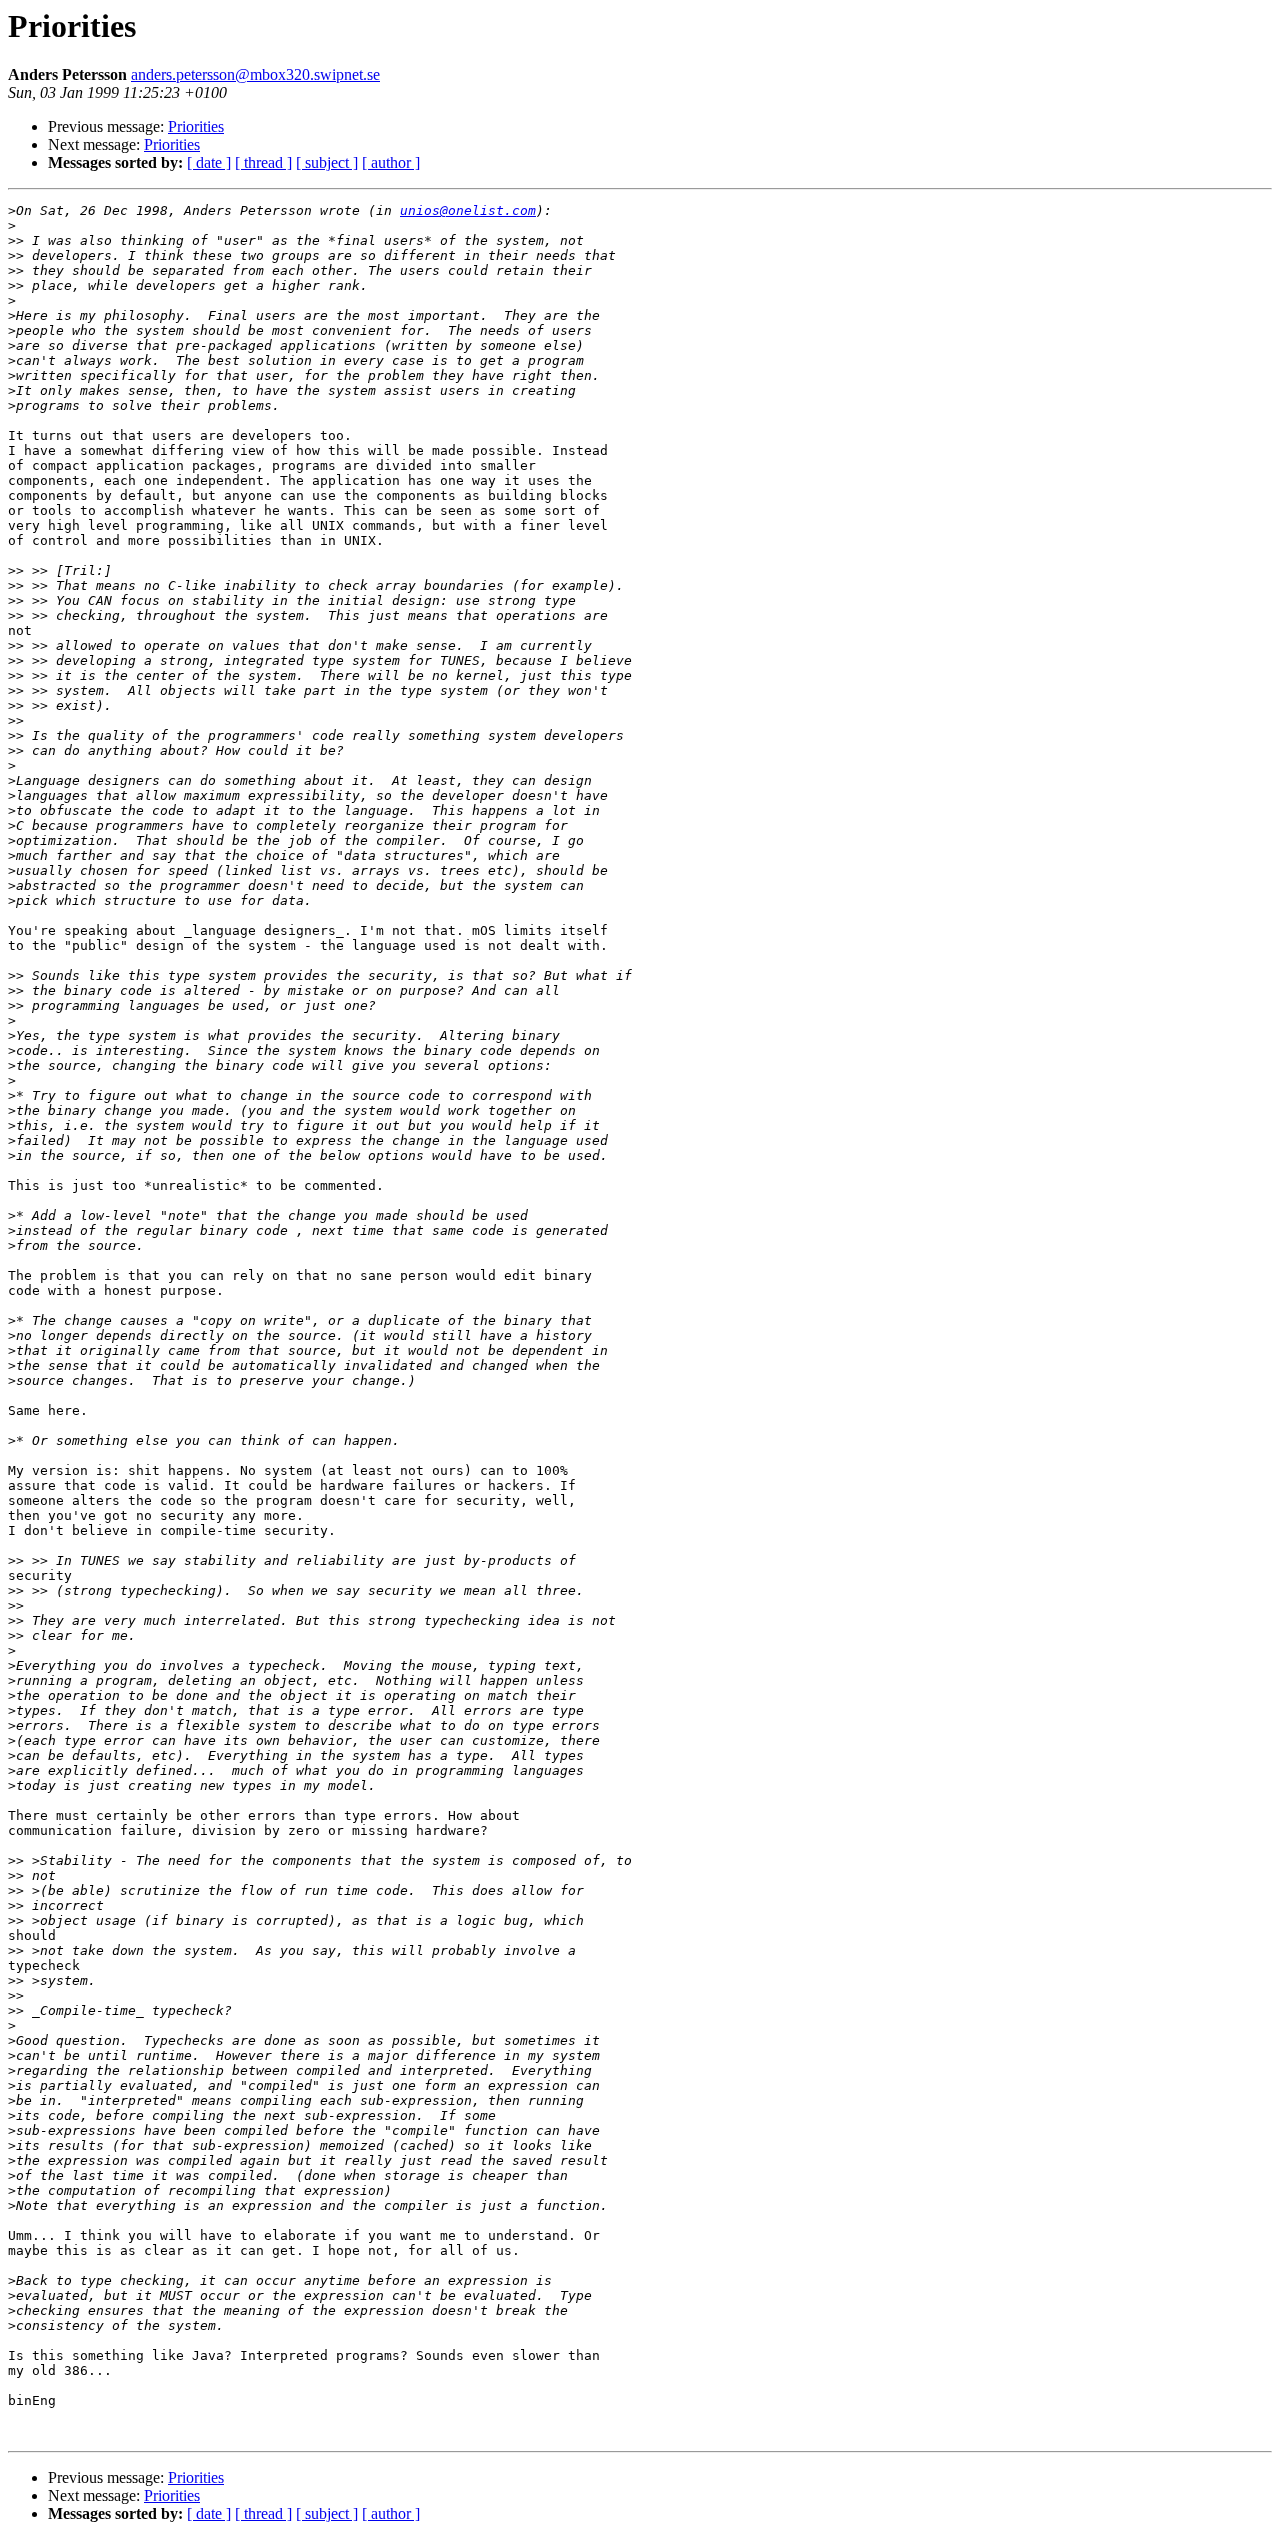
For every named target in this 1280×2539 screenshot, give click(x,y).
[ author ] (391, 162)
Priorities (196, 126)
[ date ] (209, 162)
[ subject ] (327, 162)
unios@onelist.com (468, 210)
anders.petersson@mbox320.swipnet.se (255, 74)
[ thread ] (263, 162)
